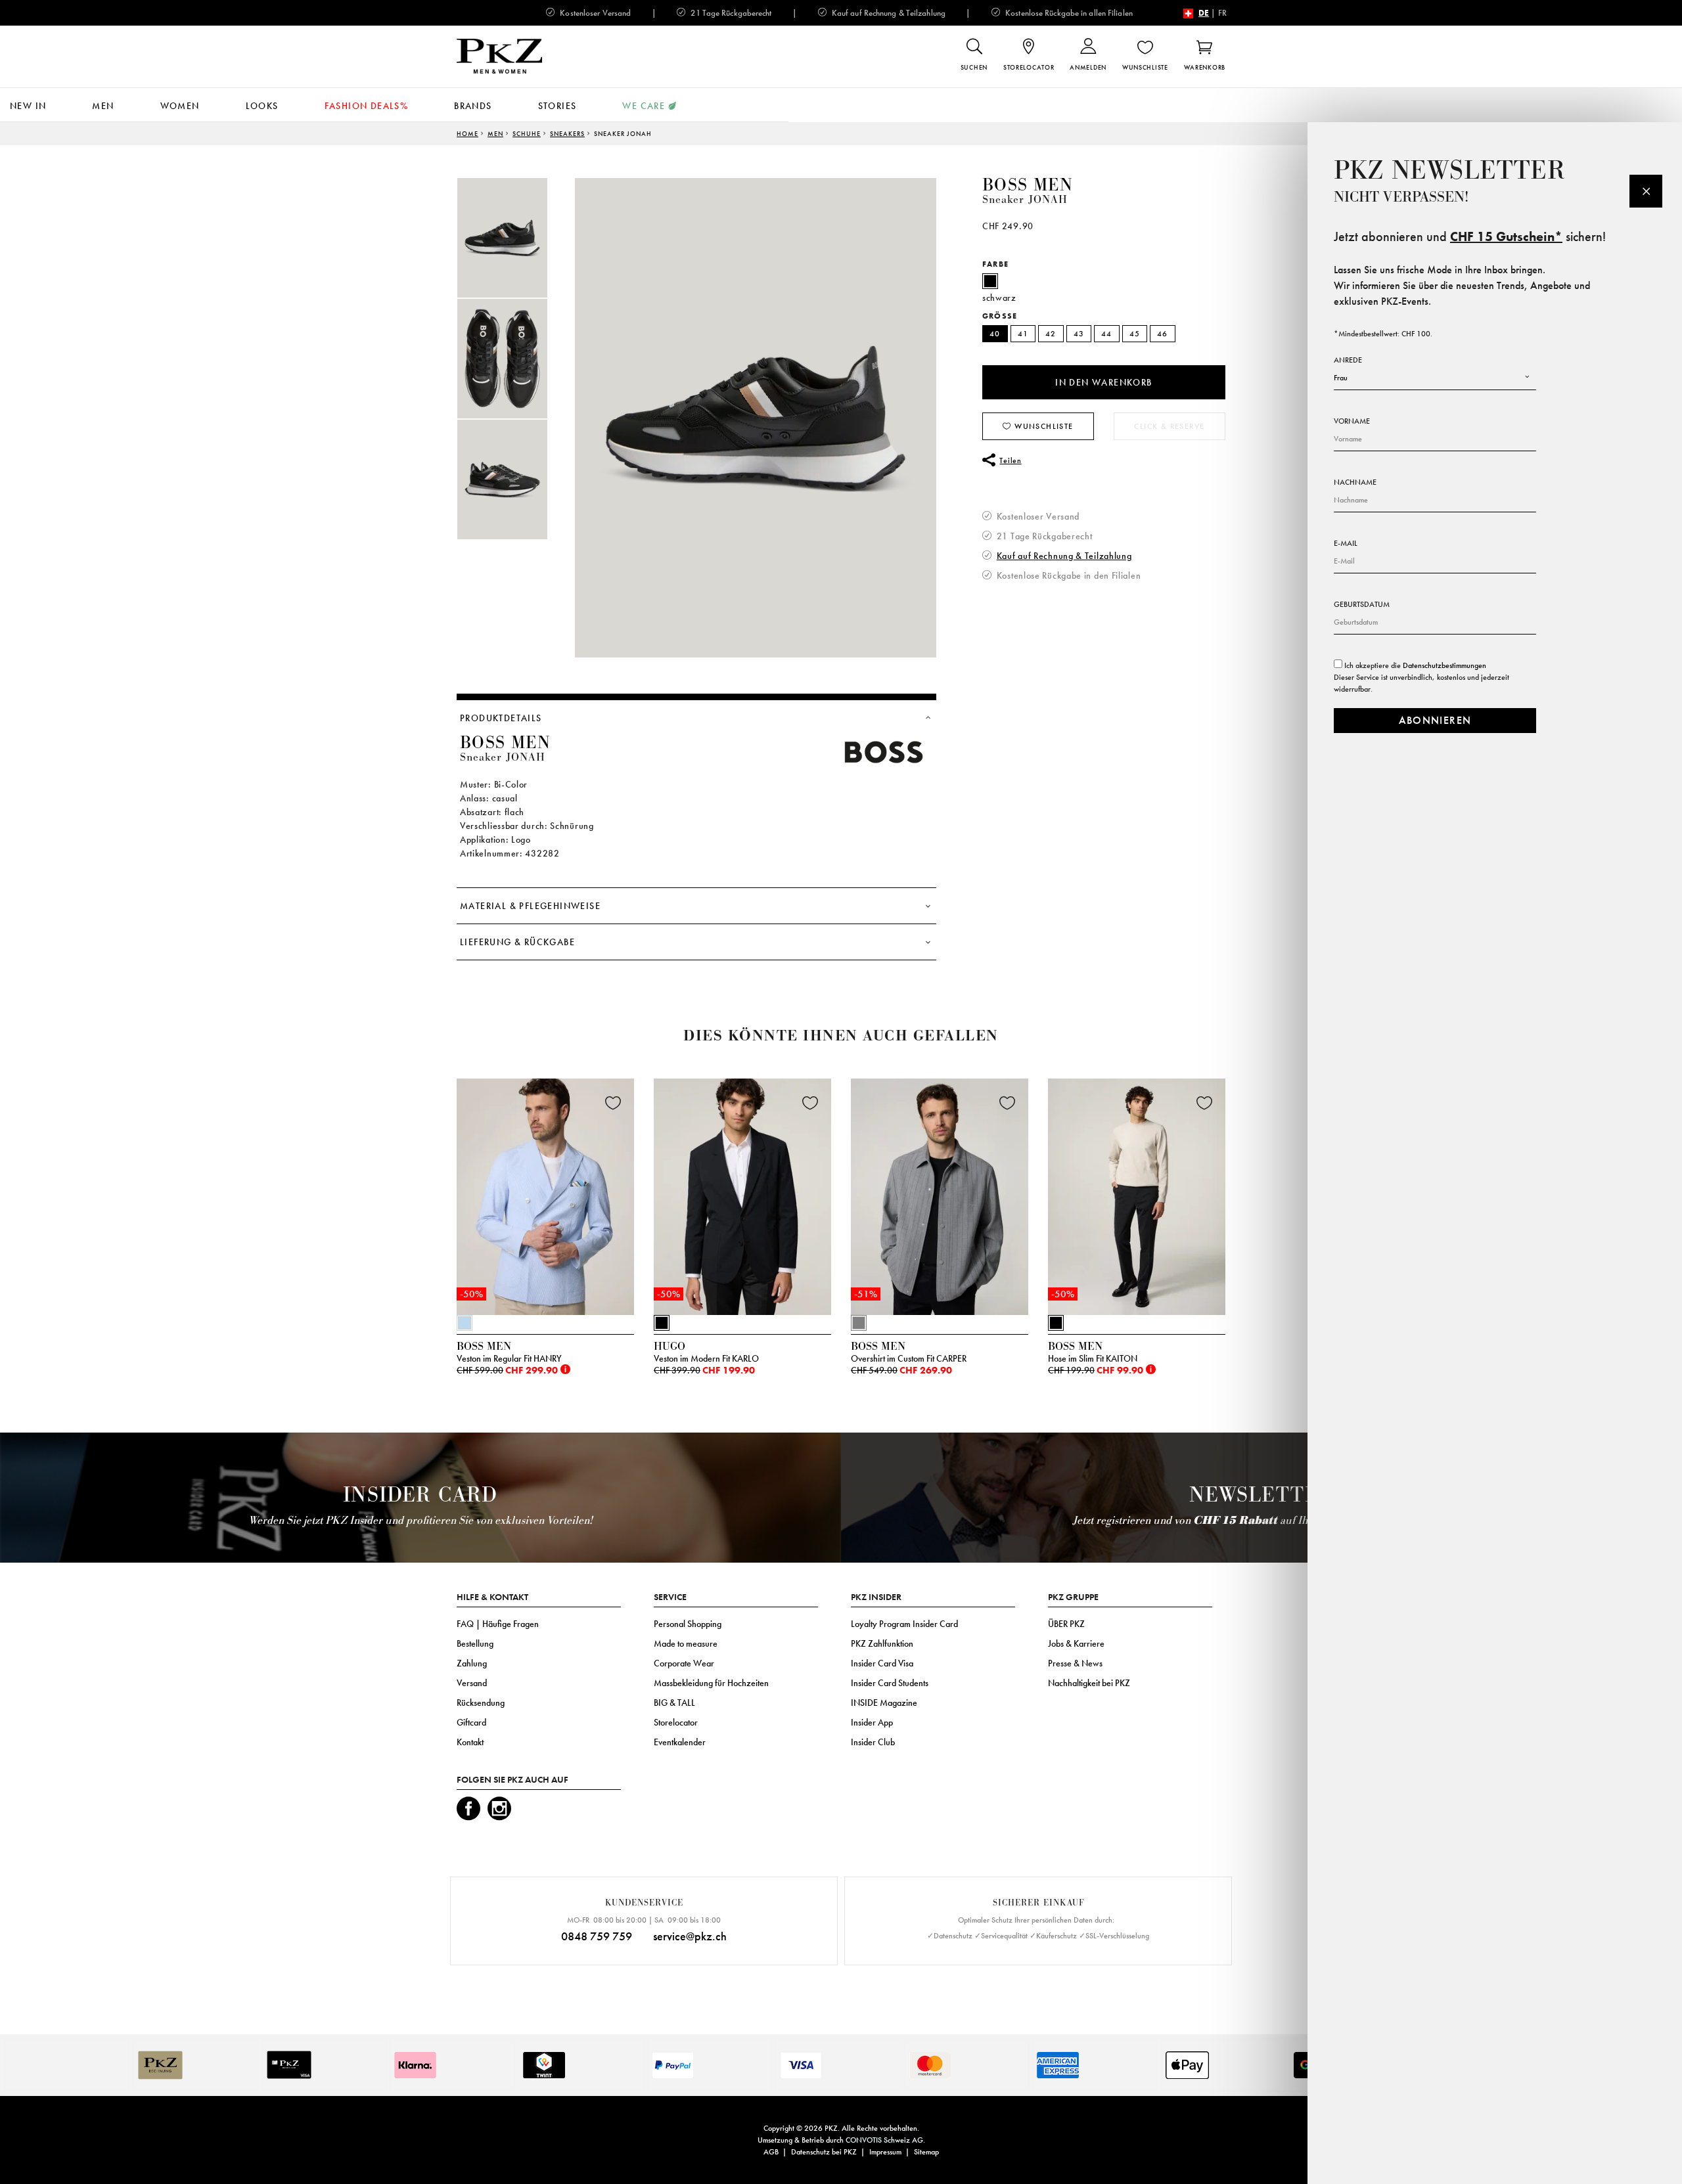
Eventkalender (680, 1742)
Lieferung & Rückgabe (517, 942)
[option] (516, 238)
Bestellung (475, 1643)
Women (180, 106)
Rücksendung (481, 1703)
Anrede (1348, 360)
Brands (473, 106)
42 (1051, 334)
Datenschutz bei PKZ (824, 2152)
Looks (262, 106)
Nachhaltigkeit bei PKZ (1089, 1683)
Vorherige (424, 1200)
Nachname (1355, 482)
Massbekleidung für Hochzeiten (711, 1683)
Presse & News (1075, 1663)
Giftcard (471, 1722)
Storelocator (676, 1722)
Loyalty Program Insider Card (904, 1624)
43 (1079, 334)
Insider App (872, 1722)
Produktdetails (501, 718)
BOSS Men (1028, 185)
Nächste (1242, 1200)
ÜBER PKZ (1066, 1624)
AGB (771, 2152)
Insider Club (873, 1742)
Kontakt (470, 1742)
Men (103, 106)
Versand (472, 1683)
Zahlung (472, 1663)
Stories (557, 106)
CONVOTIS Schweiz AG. (885, 2140)
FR (1222, 13)
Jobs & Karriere (1076, 1643)
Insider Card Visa (882, 1663)
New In (28, 106)
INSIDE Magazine (884, 1703)
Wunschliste (1043, 426)
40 (995, 334)
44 (1107, 334)
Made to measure (686, 1643)
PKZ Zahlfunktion (882, 1643)
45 (1135, 334)
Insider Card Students (890, 1683)
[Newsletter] (1646, 191)
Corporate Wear (684, 1663)
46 (1163, 334)
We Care (644, 106)
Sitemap (926, 2152)
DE (1204, 13)
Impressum (885, 2152)
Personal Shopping (688, 1624)
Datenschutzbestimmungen (1444, 665)
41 (1023, 334)
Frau (1341, 378)
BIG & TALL (674, 1703)
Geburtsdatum (1362, 604)
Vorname (1352, 421)
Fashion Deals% (367, 106)
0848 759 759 (597, 1936)
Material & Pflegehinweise (530, 906)
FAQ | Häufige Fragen (498, 1624)
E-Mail (1346, 543)
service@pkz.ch (690, 1936)
